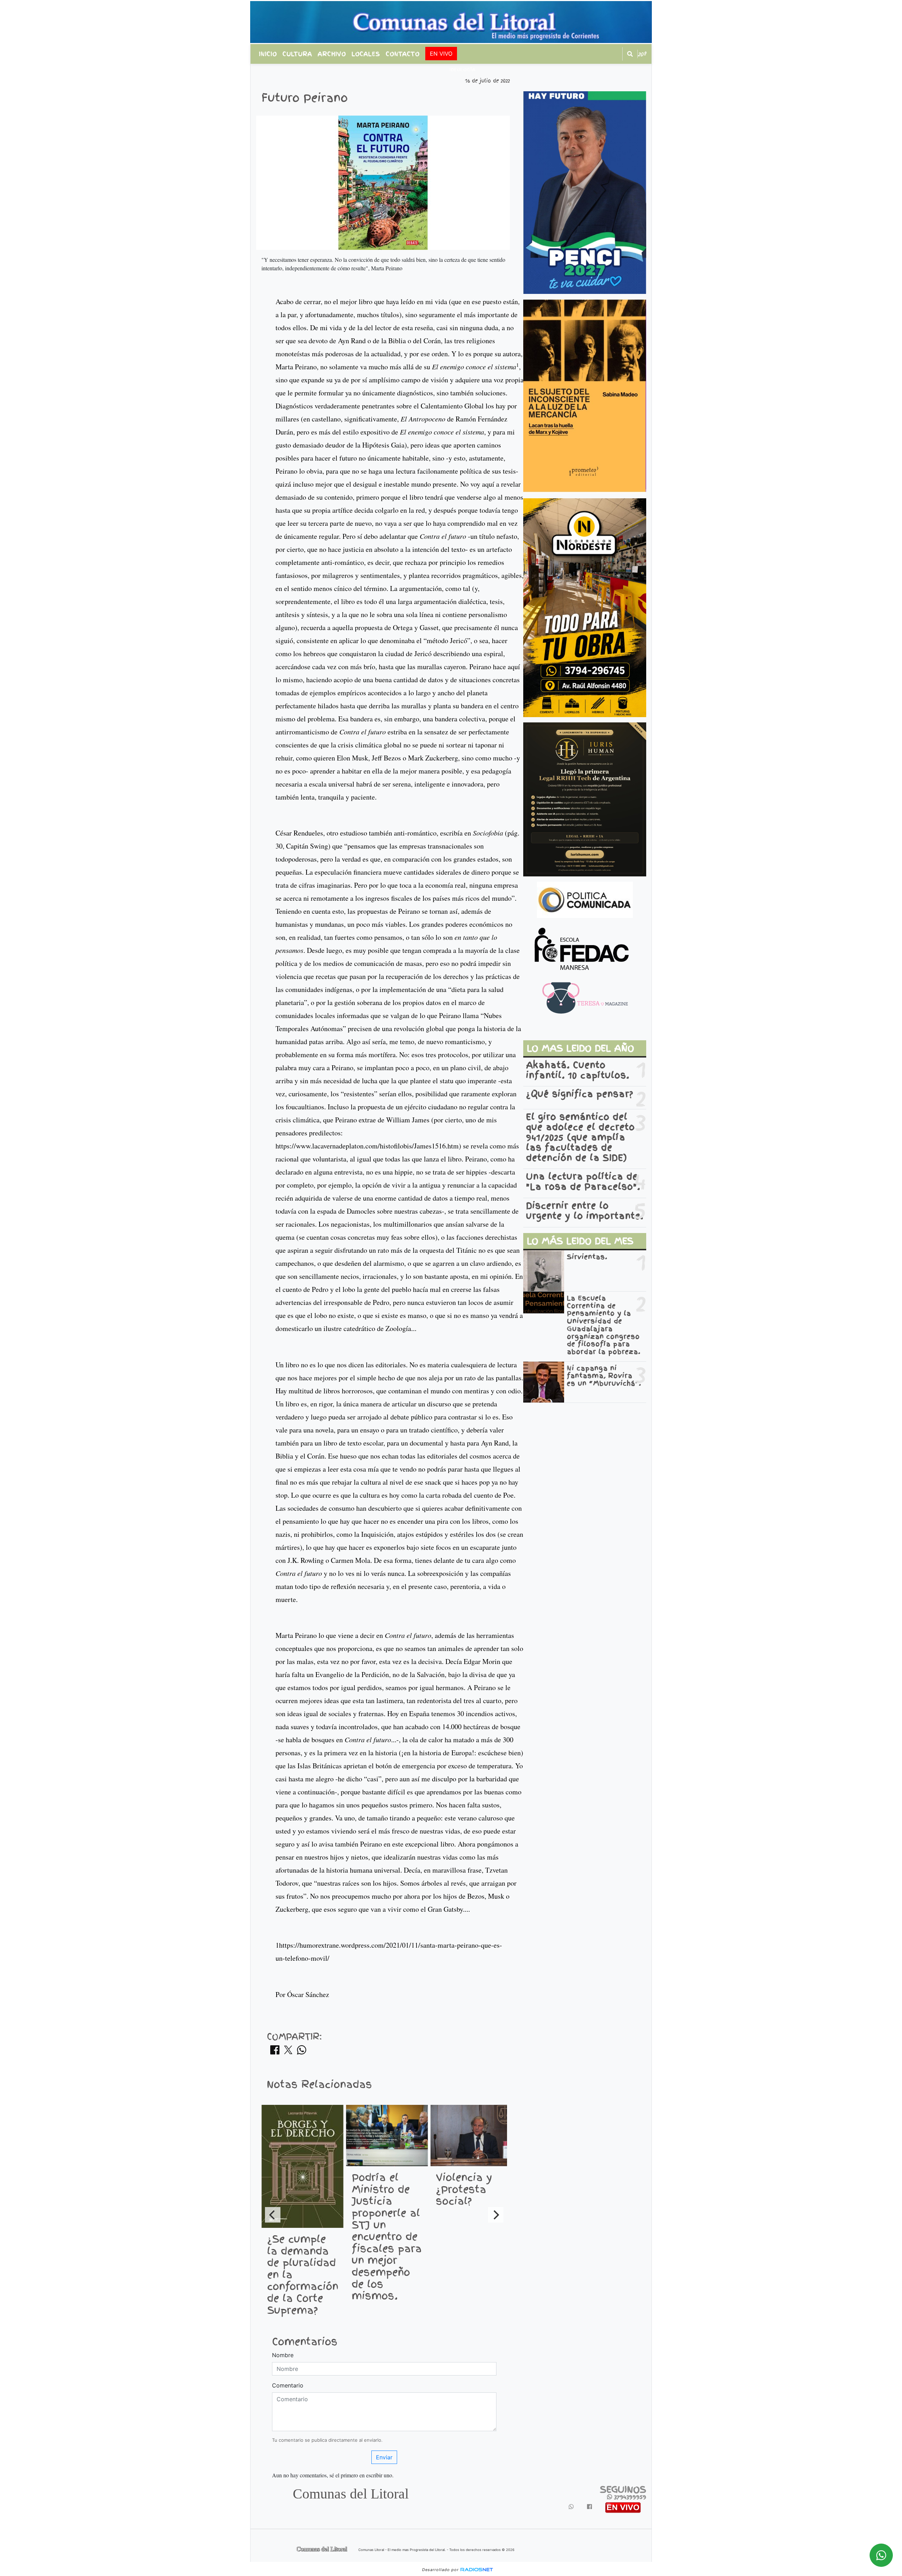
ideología (462, 70)
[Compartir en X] (288, 2052)
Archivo (332, 54)
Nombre (283, 2355)
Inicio (268, 54)
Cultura (297, 54)
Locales (366, 54)
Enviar (384, 2457)
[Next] (496, 2215)
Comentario (288, 2385)
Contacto (403, 54)
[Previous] (273, 2215)
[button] (630, 54)
